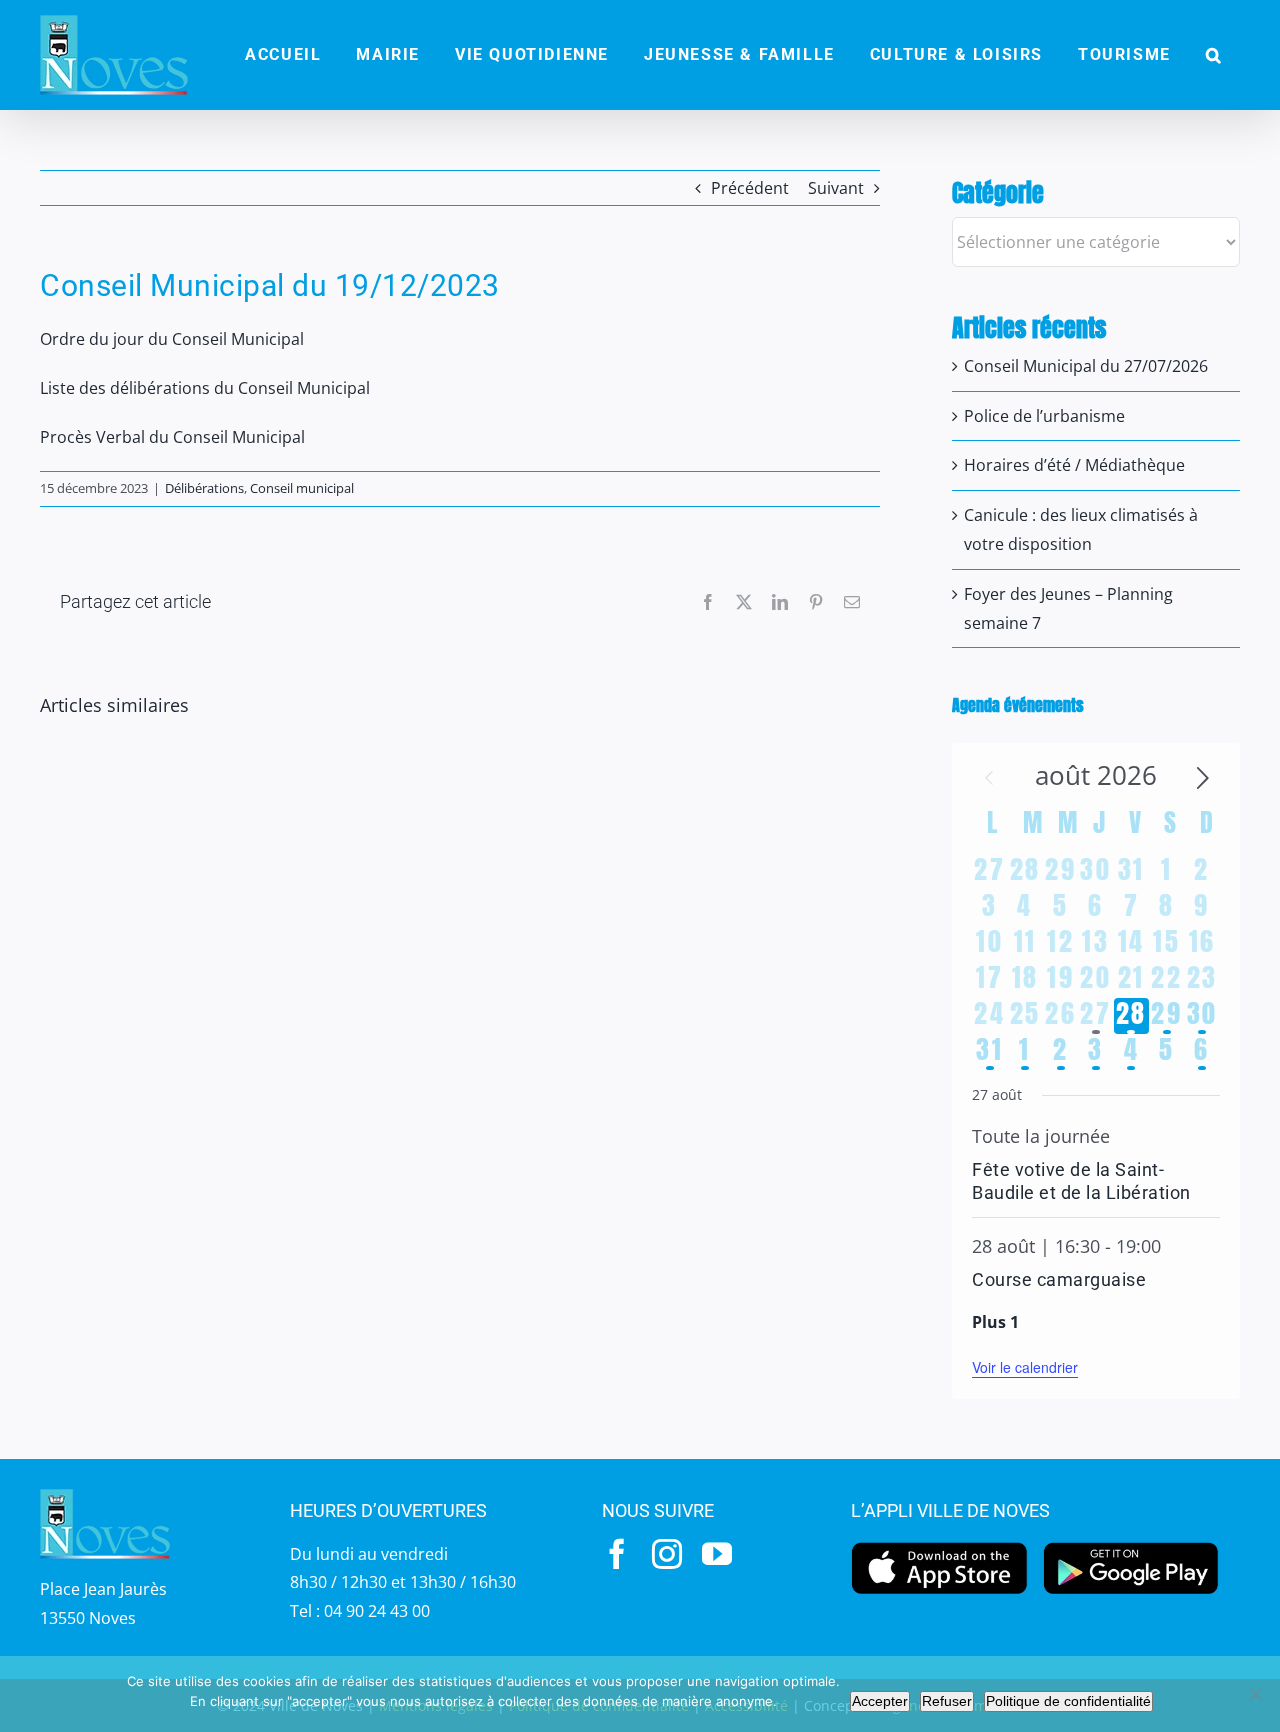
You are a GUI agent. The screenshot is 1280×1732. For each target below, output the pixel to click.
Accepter (880, 1701)
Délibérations (204, 488)
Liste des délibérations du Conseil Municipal (205, 388)
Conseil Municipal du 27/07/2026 (1086, 366)
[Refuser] (1255, 1694)
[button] (1214, 55)
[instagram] (667, 1554)
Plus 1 (995, 1322)
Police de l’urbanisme (1044, 416)
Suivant (836, 188)
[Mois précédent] (989, 778)
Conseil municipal (302, 488)
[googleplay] (1131, 1547)
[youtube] (717, 1554)
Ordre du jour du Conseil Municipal (172, 339)
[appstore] (939, 1547)
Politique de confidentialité (1068, 1701)
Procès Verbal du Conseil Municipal (172, 437)
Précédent (750, 188)
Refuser (947, 1701)
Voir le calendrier (1025, 1367)
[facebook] (617, 1554)
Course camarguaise (1059, 1279)
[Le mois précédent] (1203, 778)
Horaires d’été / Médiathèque (1074, 465)
